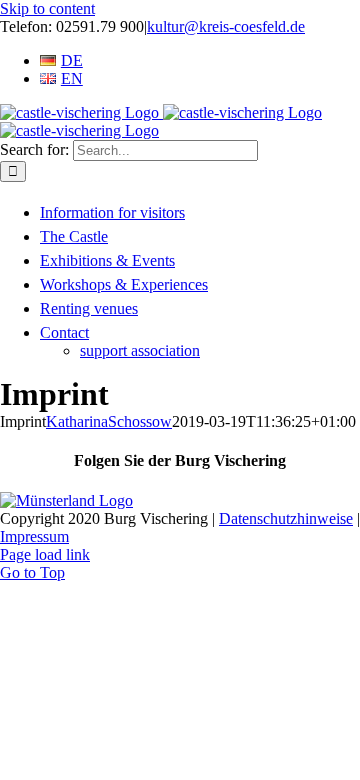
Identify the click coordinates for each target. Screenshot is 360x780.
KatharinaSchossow (109, 421)
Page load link (45, 554)
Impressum (34, 536)
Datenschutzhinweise (286, 518)
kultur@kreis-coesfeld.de (226, 26)
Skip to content (47, 8)
